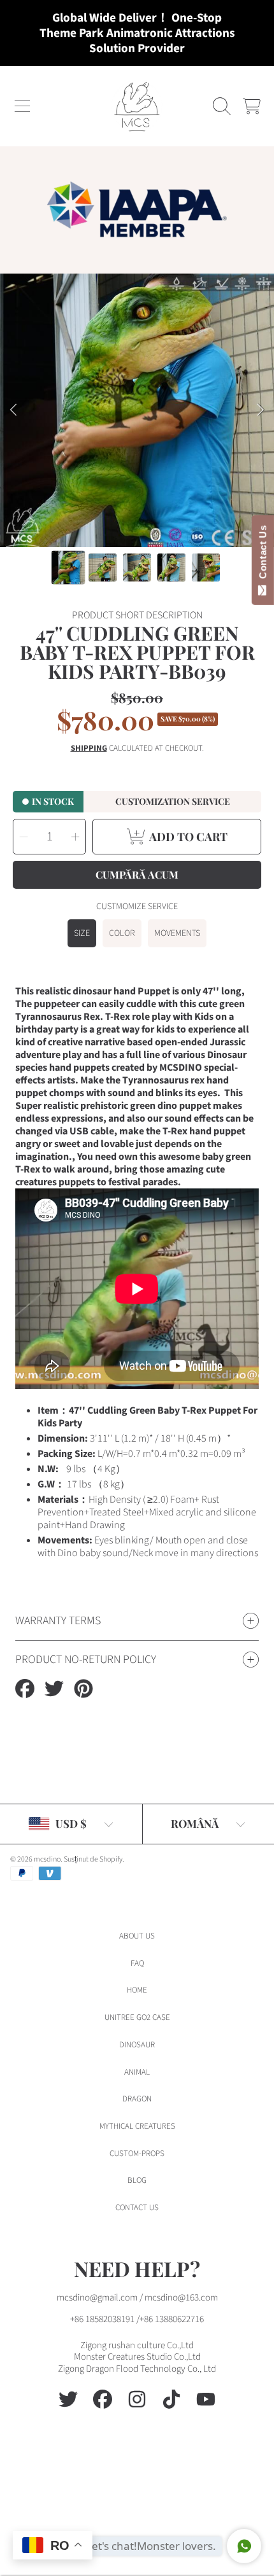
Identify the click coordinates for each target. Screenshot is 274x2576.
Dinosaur (137, 2045)
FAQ (137, 1963)
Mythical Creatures (137, 2126)
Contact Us (263, 555)
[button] (22, 106)
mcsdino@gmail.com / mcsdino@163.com (137, 2298)
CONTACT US (137, 2208)
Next (261, 410)
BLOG (137, 2180)
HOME (137, 1990)
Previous (13, 410)
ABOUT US (137, 1936)
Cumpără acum (137, 874)
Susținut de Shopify (93, 1859)
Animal (137, 2072)
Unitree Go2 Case (137, 2017)
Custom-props (137, 2154)
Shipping (89, 748)
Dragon (137, 2099)
